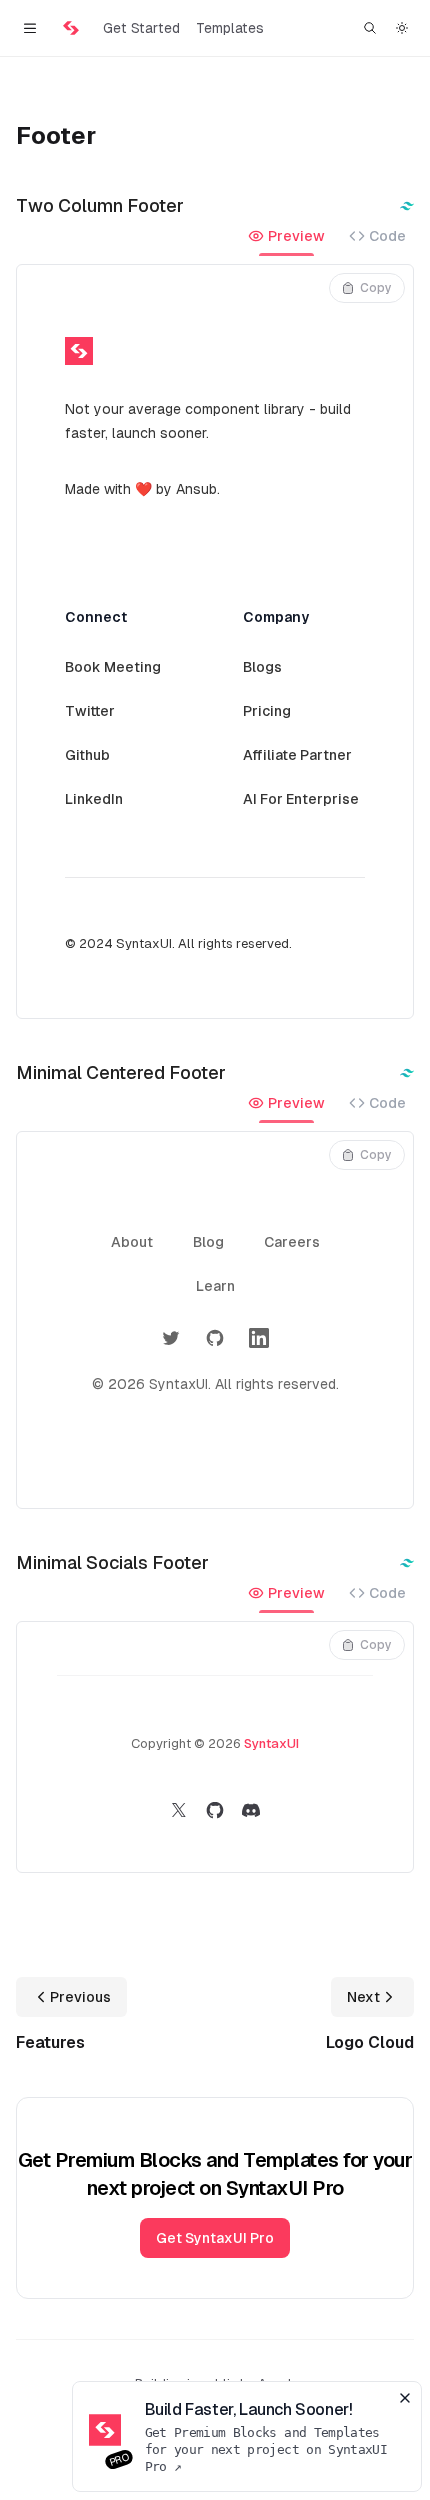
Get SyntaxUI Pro (215, 2238)
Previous (80, 1997)
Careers (292, 1242)
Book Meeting (113, 667)
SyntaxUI (271, 1743)
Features (50, 2042)
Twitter (90, 711)
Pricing (267, 711)
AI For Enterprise (301, 799)
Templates (230, 28)
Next (363, 1997)
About (132, 1242)
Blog (208, 1242)
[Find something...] (370, 28)
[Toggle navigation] (29, 28)
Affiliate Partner (297, 755)
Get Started (141, 28)
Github (87, 755)
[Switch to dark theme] (402, 28)
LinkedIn (94, 799)
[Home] (71, 28)
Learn (215, 1286)
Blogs (262, 667)
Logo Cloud (370, 2042)
